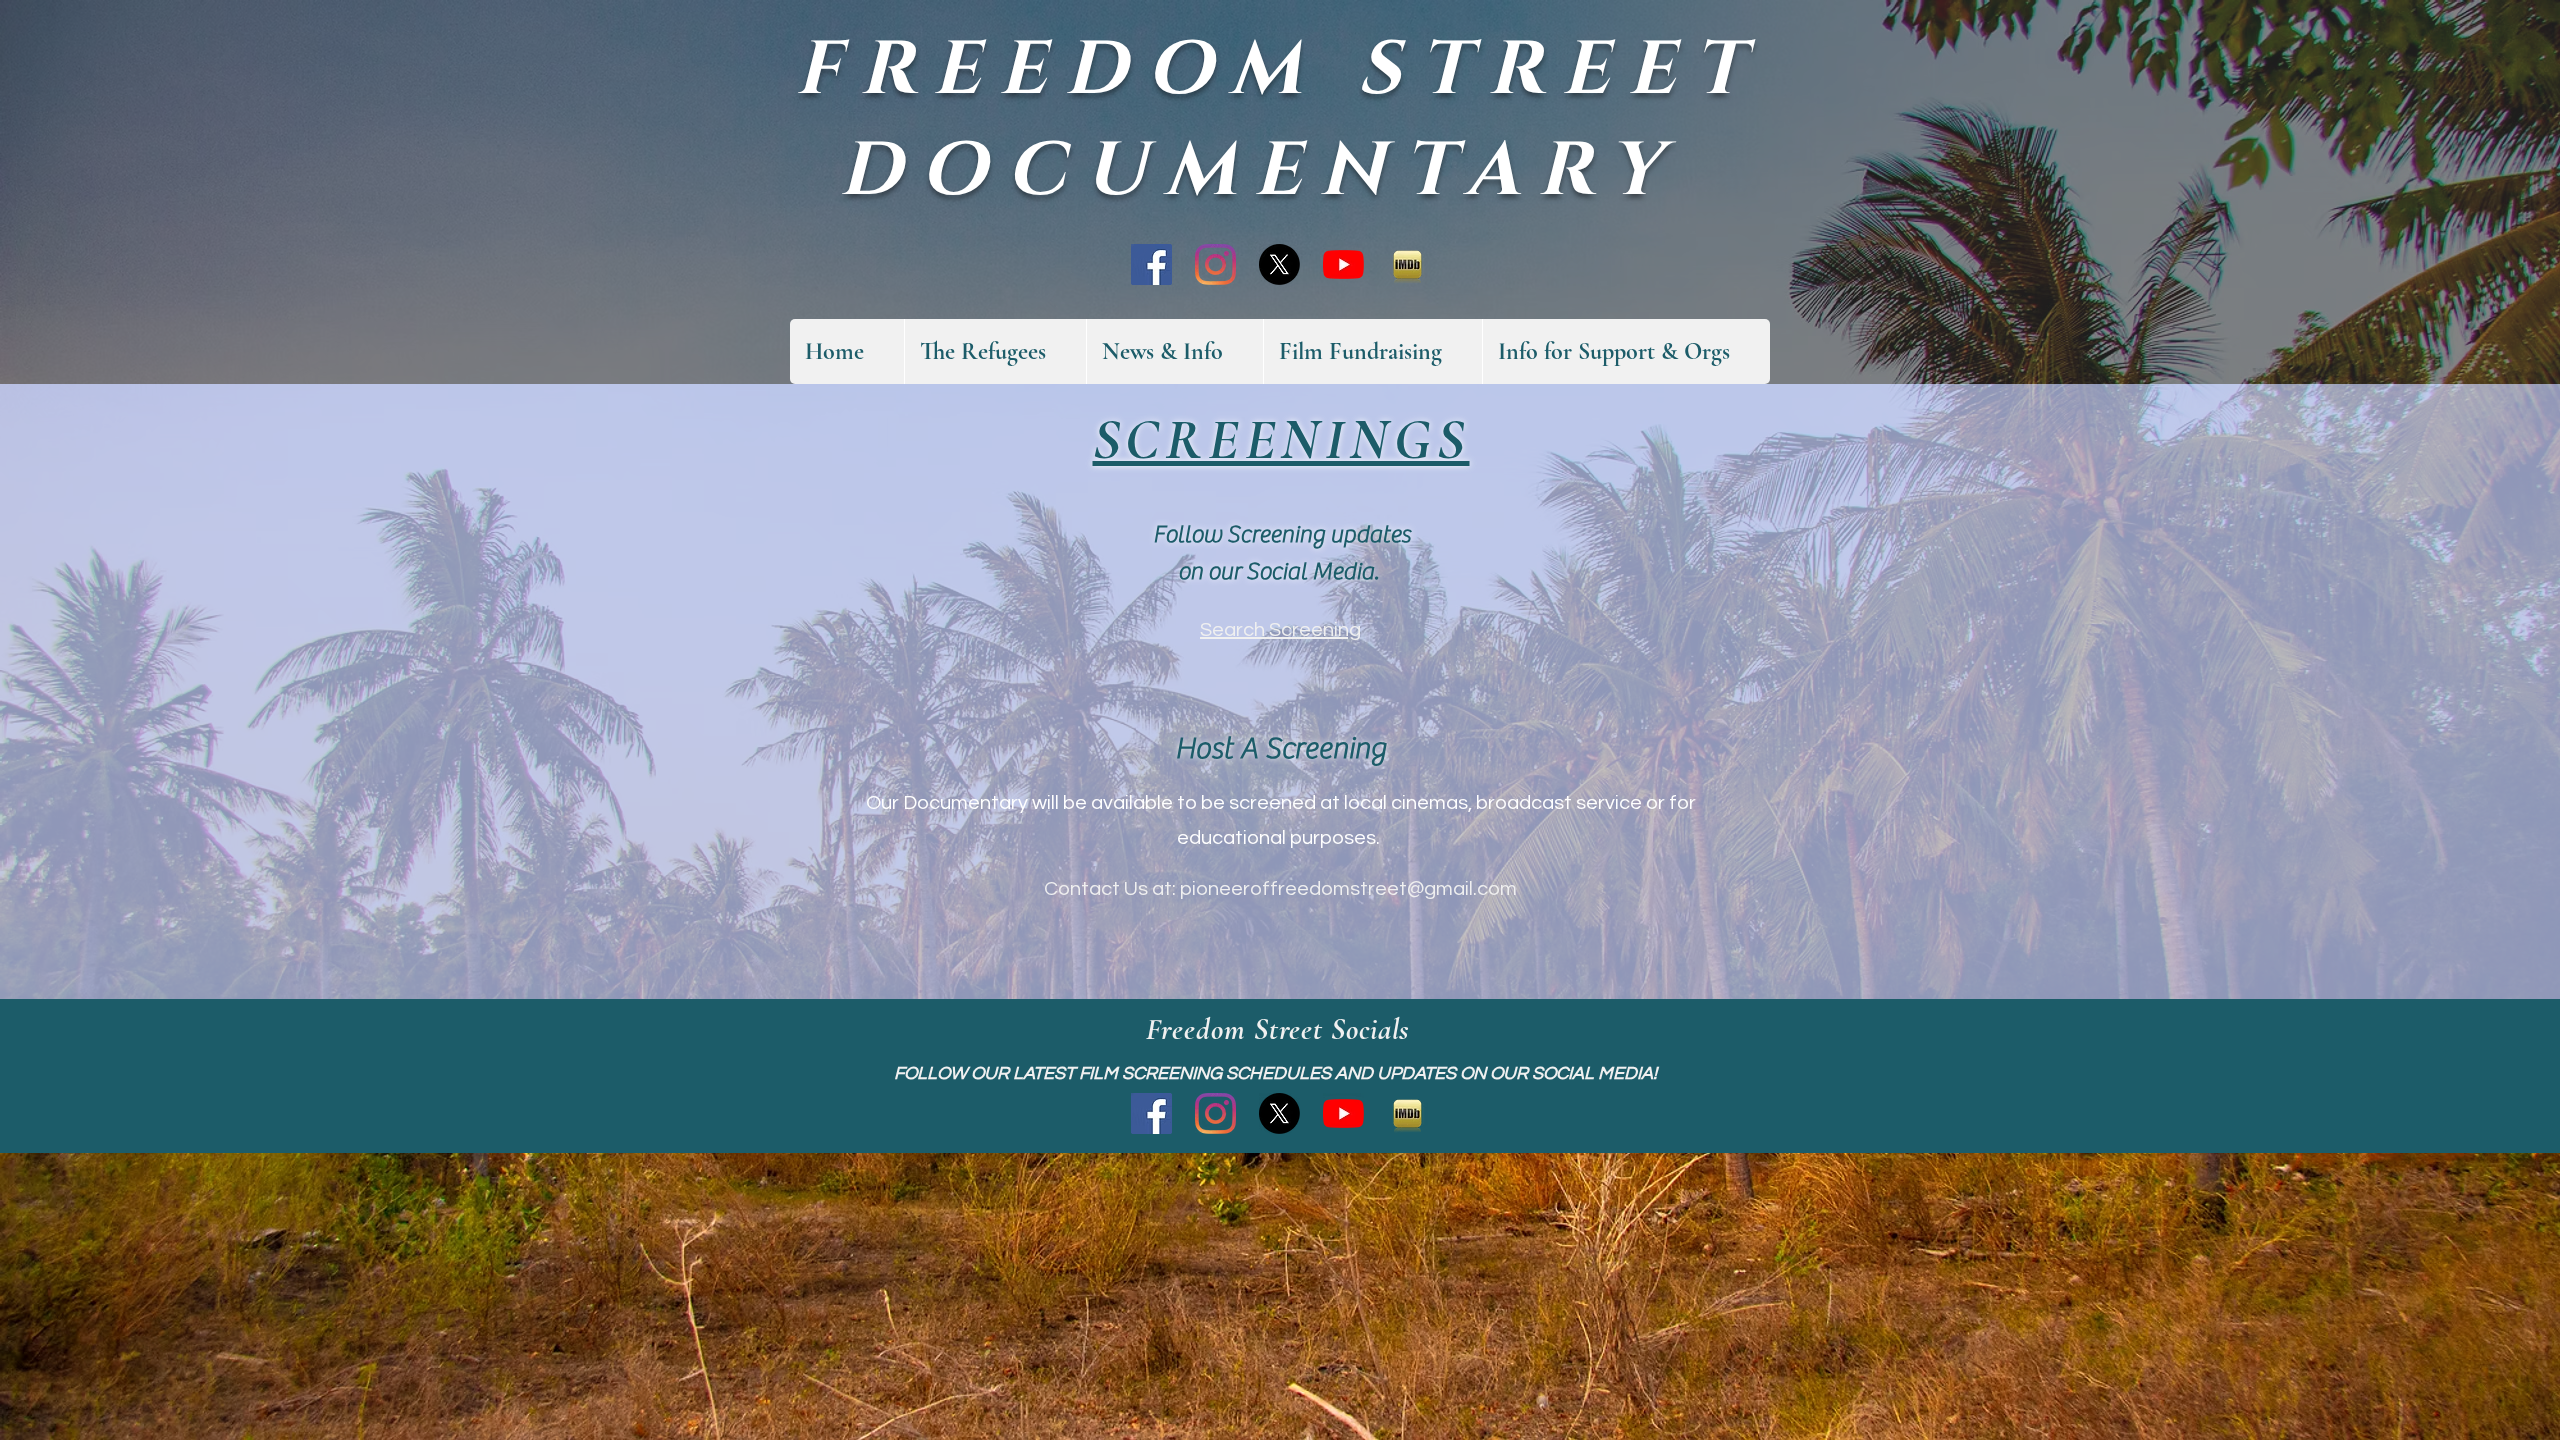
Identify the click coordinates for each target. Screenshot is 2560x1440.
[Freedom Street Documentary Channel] (1343, 264)
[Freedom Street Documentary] (1151, 264)
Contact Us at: (1112, 889)
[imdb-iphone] (1407, 264)
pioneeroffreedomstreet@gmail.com (1348, 889)
